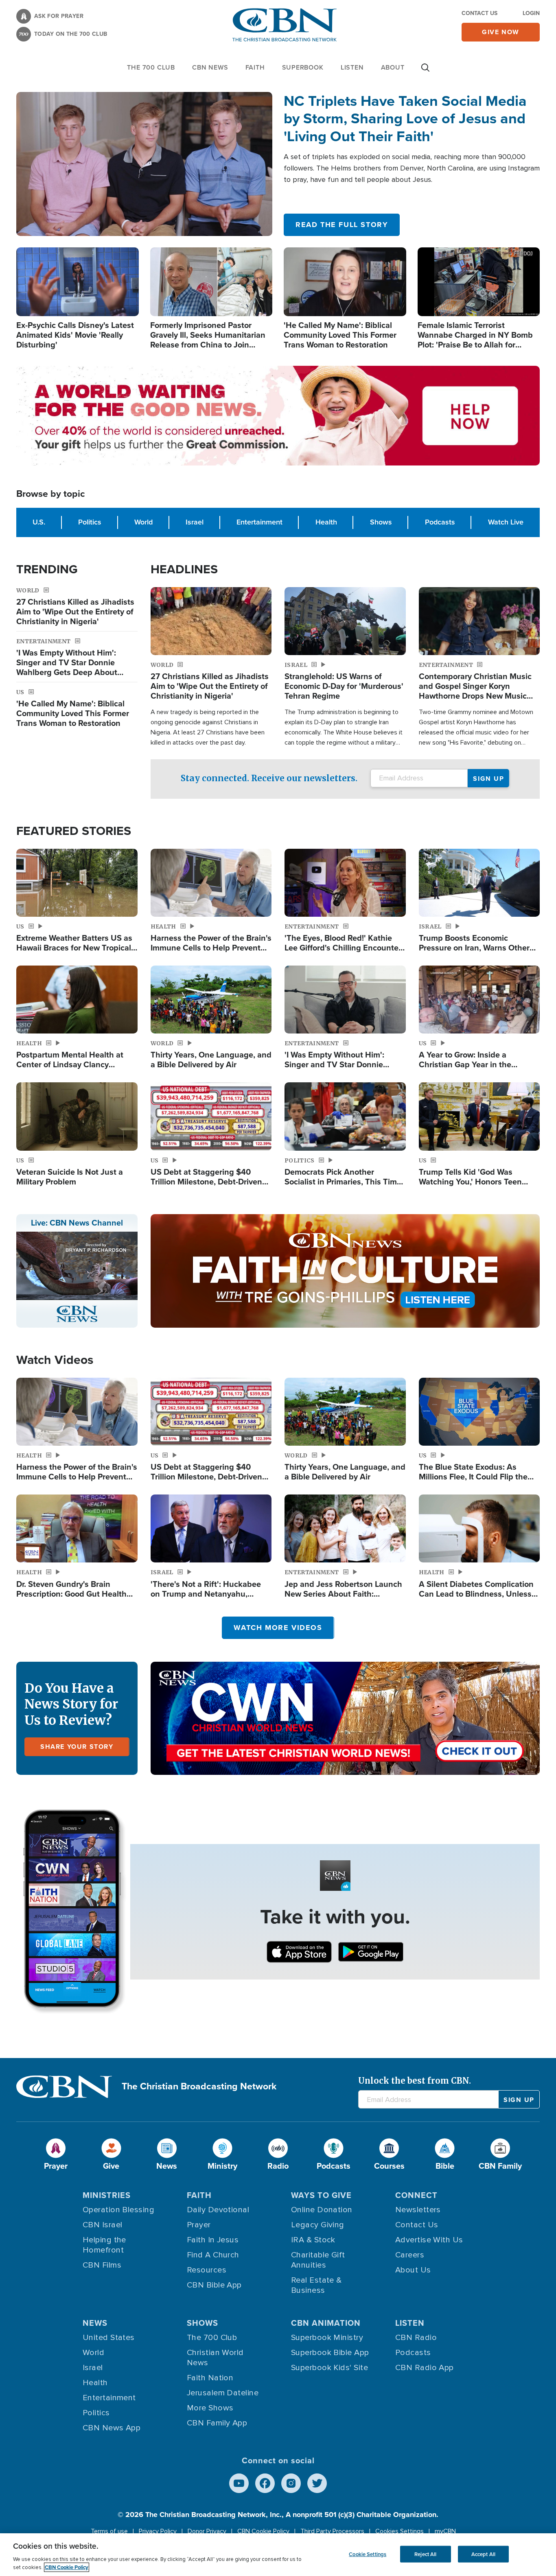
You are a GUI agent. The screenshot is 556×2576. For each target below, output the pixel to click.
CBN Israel (103, 2225)
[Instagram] (291, 2483)
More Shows (210, 2408)
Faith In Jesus (213, 2240)
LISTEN (352, 67)
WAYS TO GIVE (321, 2195)
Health (326, 522)
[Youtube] (239, 2483)
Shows (381, 522)
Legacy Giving (318, 2225)
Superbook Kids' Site (329, 2368)
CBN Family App (217, 2423)
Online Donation (322, 2210)
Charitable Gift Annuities (318, 2260)
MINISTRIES (107, 2195)
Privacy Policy (158, 2531)
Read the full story (342, 225)
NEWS (95, 2323)
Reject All (425, 2554)
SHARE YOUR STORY (77, 1747)
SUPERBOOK (303, 67)
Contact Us (479, 13)
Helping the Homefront (104, 2245)
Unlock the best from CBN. (415, 2081)
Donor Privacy (207, 2531)
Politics (90, 522)
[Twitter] (317, 2483)
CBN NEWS (210, 67)
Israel (195, 522)
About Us (413, 2270)
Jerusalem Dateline (223, 2393)
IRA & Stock (313, 2240)
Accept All (483, 2554)
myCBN (445, 2531)
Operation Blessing (118, 2210)
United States (109, 2338)
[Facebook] (265, 2483)
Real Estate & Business (316, 2285)
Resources (207, 2270)
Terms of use (109, 2531)
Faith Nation (210, 2378)
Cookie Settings (368, 2554)
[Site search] (425, 72)
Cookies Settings (399, 2531)
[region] (278, 2555)
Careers (410, 2255)
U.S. (39, 522)
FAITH (255, 67)
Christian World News (215, 2358)
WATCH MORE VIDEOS (278, 1628)
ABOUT (393, 67)
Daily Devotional (218, 2210)
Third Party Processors (332, 2531)
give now (501, 32)
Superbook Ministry (327, 2338)
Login (531, 13)
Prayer (199, 2225)
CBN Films (102, 2265)
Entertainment (259, 522)
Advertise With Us (429, 2240)
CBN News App (112, 2428)
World (143, 522)
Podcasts (440, 522)
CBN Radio (416, 2338)
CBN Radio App (425, 2368)
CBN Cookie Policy (263, 2531)
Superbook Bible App (330, 2353)
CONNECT (416, 2195)
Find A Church (213, 2255)
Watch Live (506, 522)
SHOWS (202, 2323)
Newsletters (418, 2210)
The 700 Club (151, 67)
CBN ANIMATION (326, 2323)
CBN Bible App (214, 2285)
